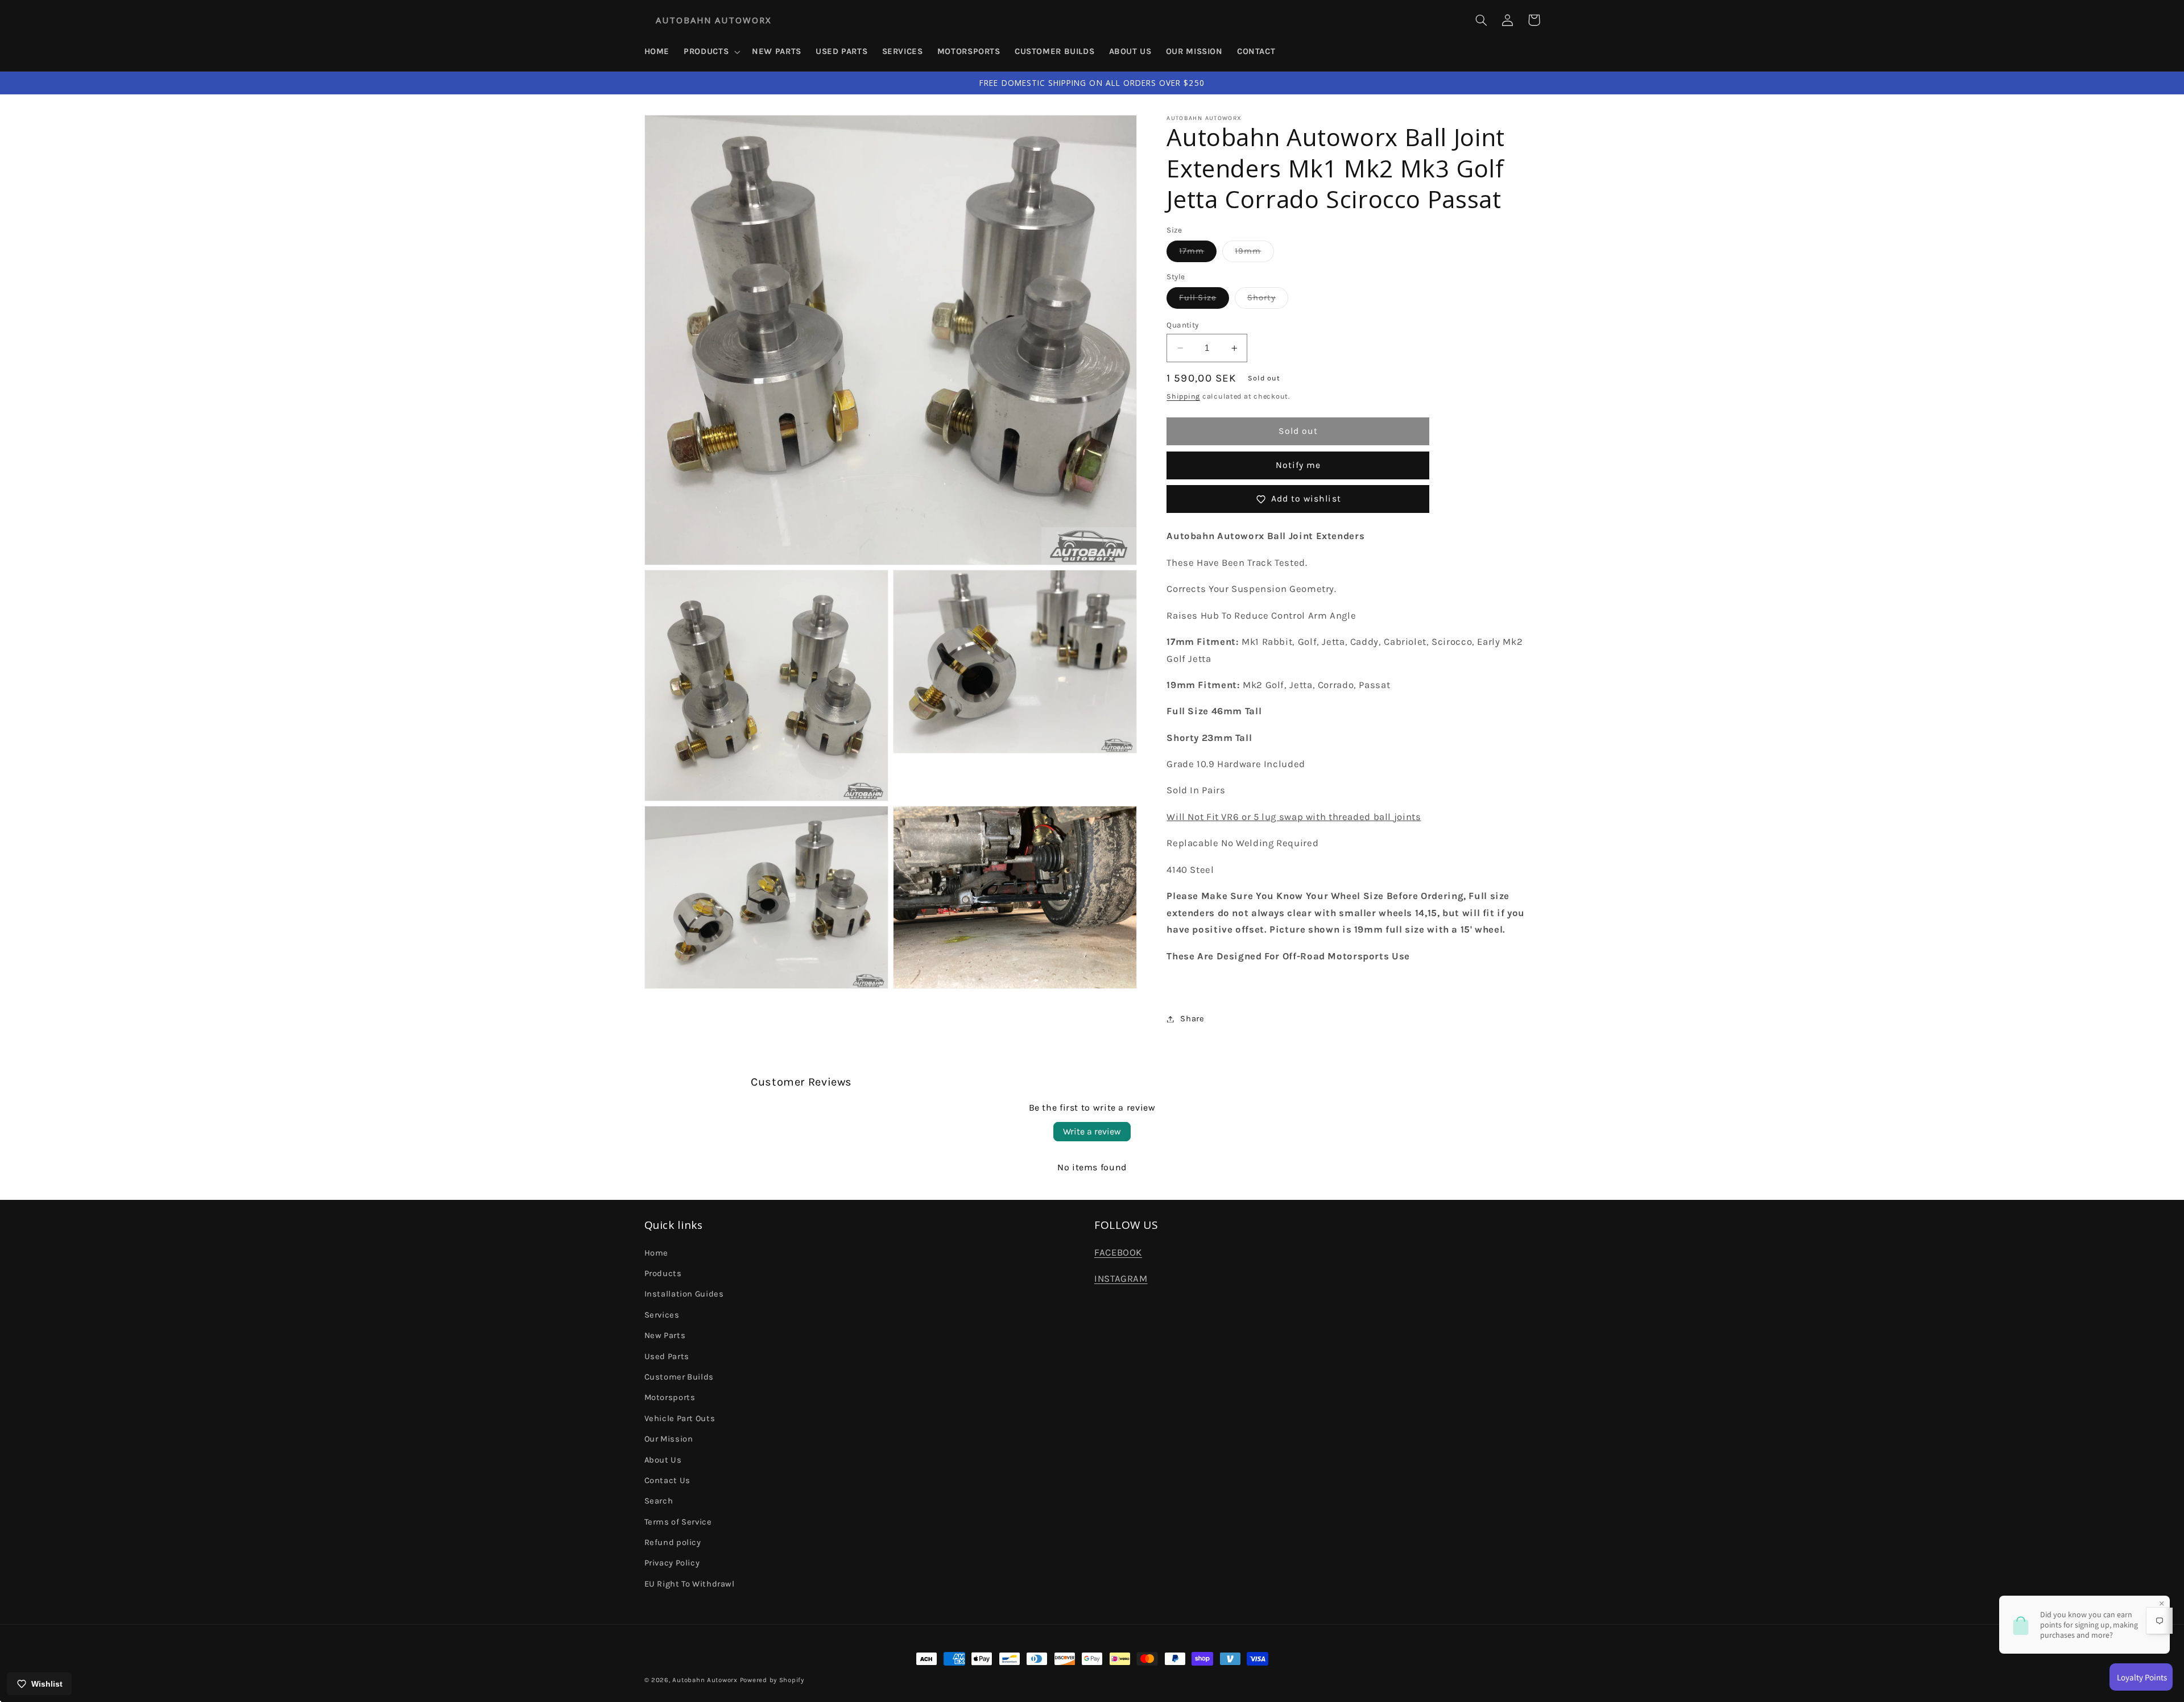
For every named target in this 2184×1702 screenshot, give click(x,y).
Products (663, 1274)
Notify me (1298, 465)
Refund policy (673, 1542)
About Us (663, 1460)
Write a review (1092, 1131)
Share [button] (1192, 1019)
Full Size (1204, 301)
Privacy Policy (672, 1563)
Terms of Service (678, 1522)
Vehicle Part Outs (680, 1419)
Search (659, 1501)
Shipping (1183, 396)
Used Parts (667, 1357)
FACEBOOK (1118, 1252)
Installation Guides (684, 1294)
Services (662, 1315)
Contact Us (667, 1481)
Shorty (1268, 301)
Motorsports (670, 1397)
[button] (711, 52)
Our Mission (669, 1439)
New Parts (665, 1335)
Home (657, 1253)
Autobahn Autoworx (705, 1680)
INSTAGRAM (1121, 1279)
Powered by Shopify (772, 1680)
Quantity (1182, 325)
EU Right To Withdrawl (690, 1584)
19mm (1254, 254)
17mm (1198, 254)
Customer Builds (679, 1377)
